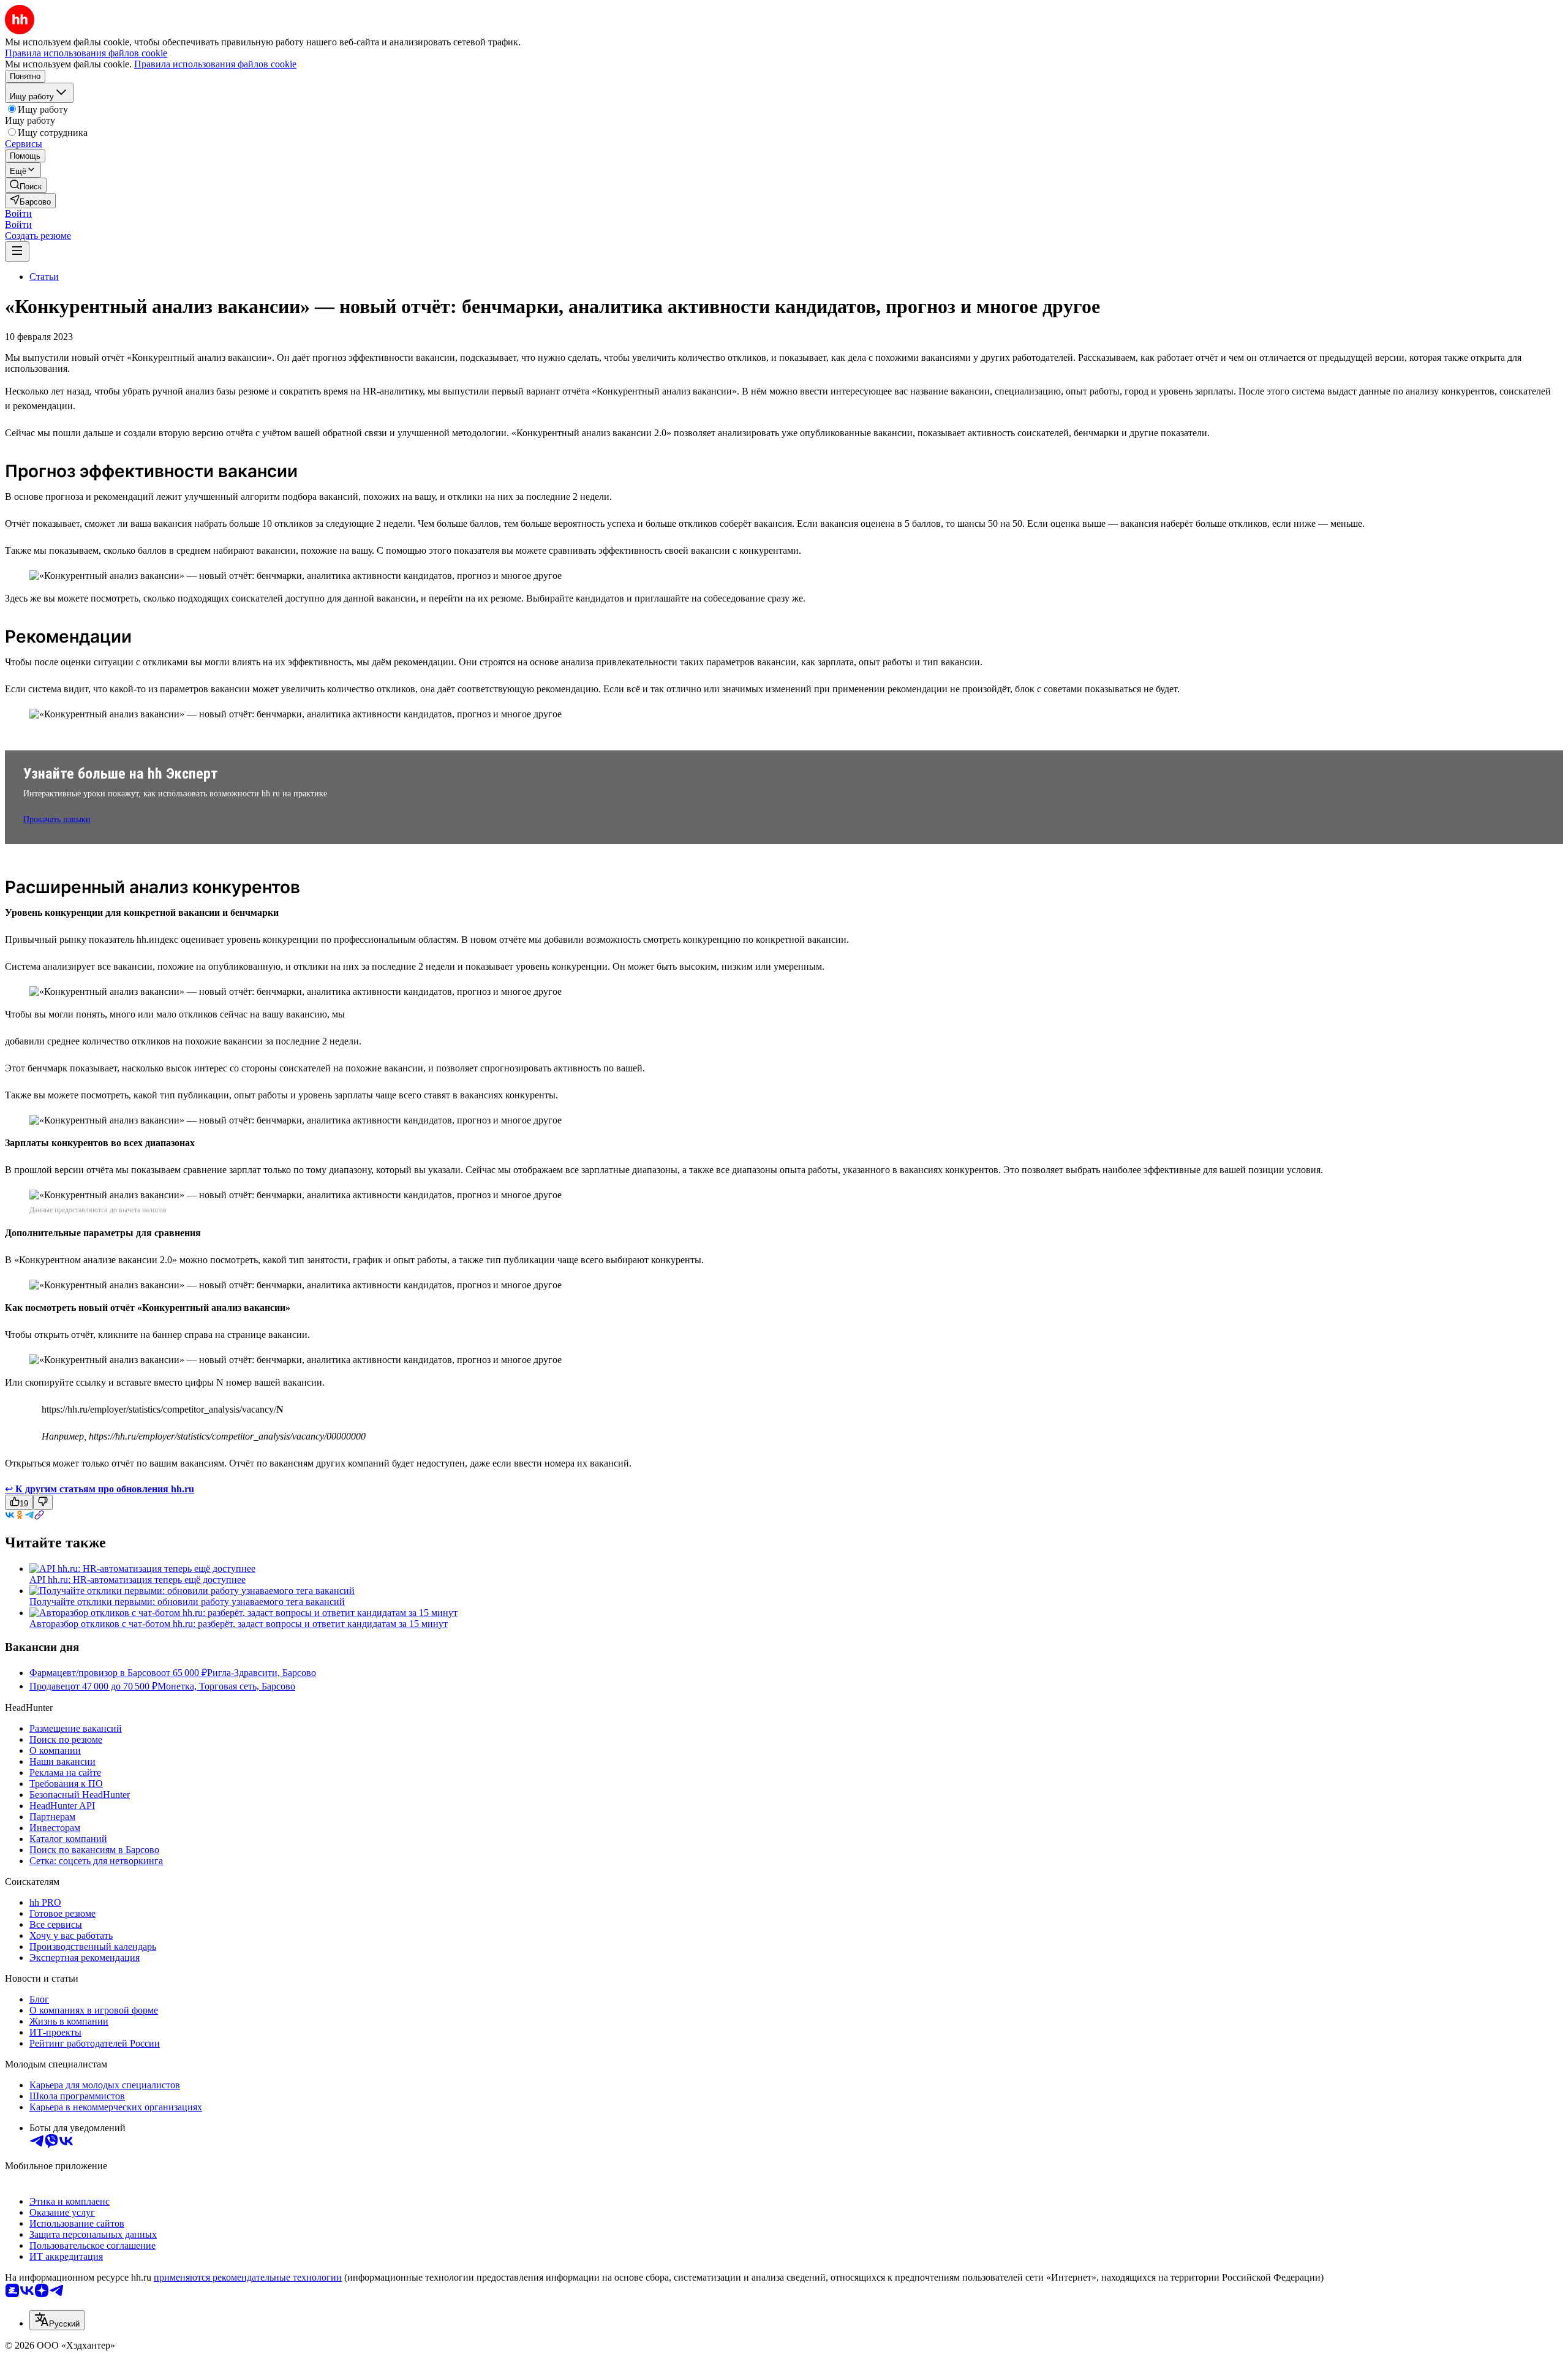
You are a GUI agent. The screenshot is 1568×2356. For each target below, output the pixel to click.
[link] (26, 185)
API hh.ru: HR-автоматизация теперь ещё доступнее (138, 1580)
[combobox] (57, 2320)
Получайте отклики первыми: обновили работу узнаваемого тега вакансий (187, 1602)
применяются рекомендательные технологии (248, 2277)
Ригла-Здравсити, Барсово (262, 1673)
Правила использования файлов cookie (215, 64)
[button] (18, 213)
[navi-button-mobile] (17, 251)
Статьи (44, 277)
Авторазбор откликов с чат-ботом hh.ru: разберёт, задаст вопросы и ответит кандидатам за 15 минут (239, 1624)
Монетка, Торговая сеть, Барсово (226, 1686)
